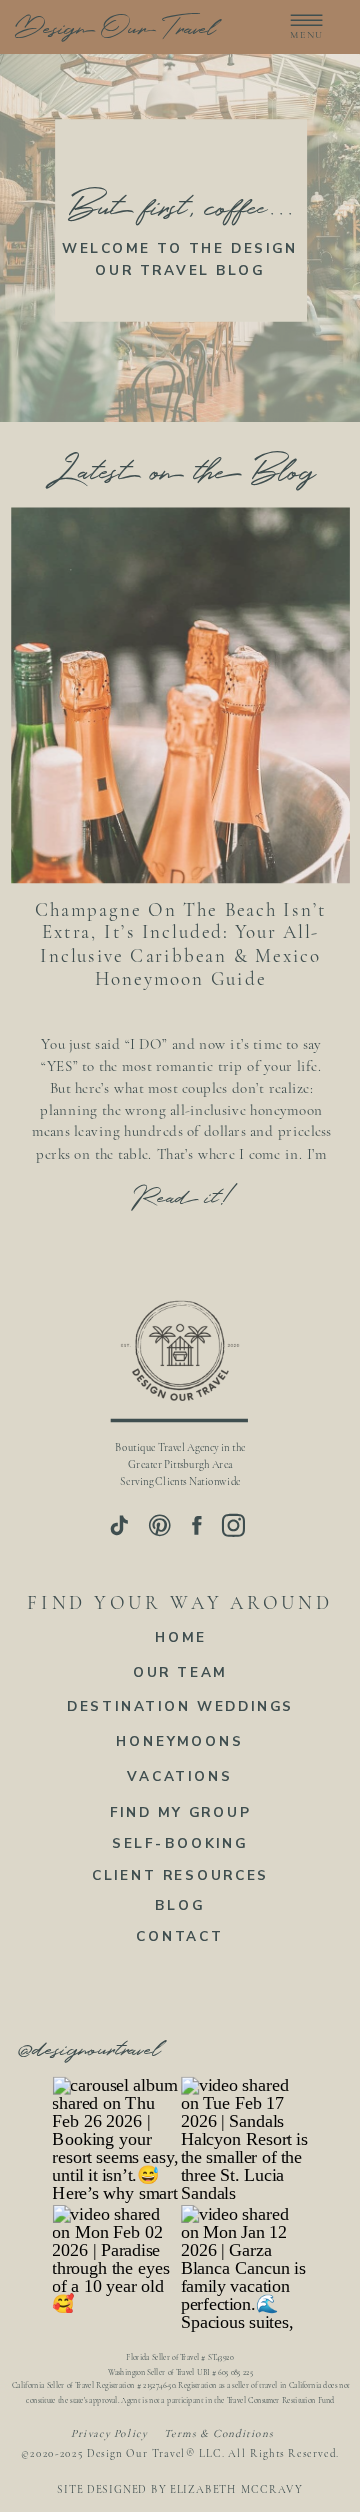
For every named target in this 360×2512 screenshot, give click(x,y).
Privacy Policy (109, 2434)
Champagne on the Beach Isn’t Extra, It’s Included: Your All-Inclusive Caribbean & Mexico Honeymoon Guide (181, 944)
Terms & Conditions (218, 2434)
